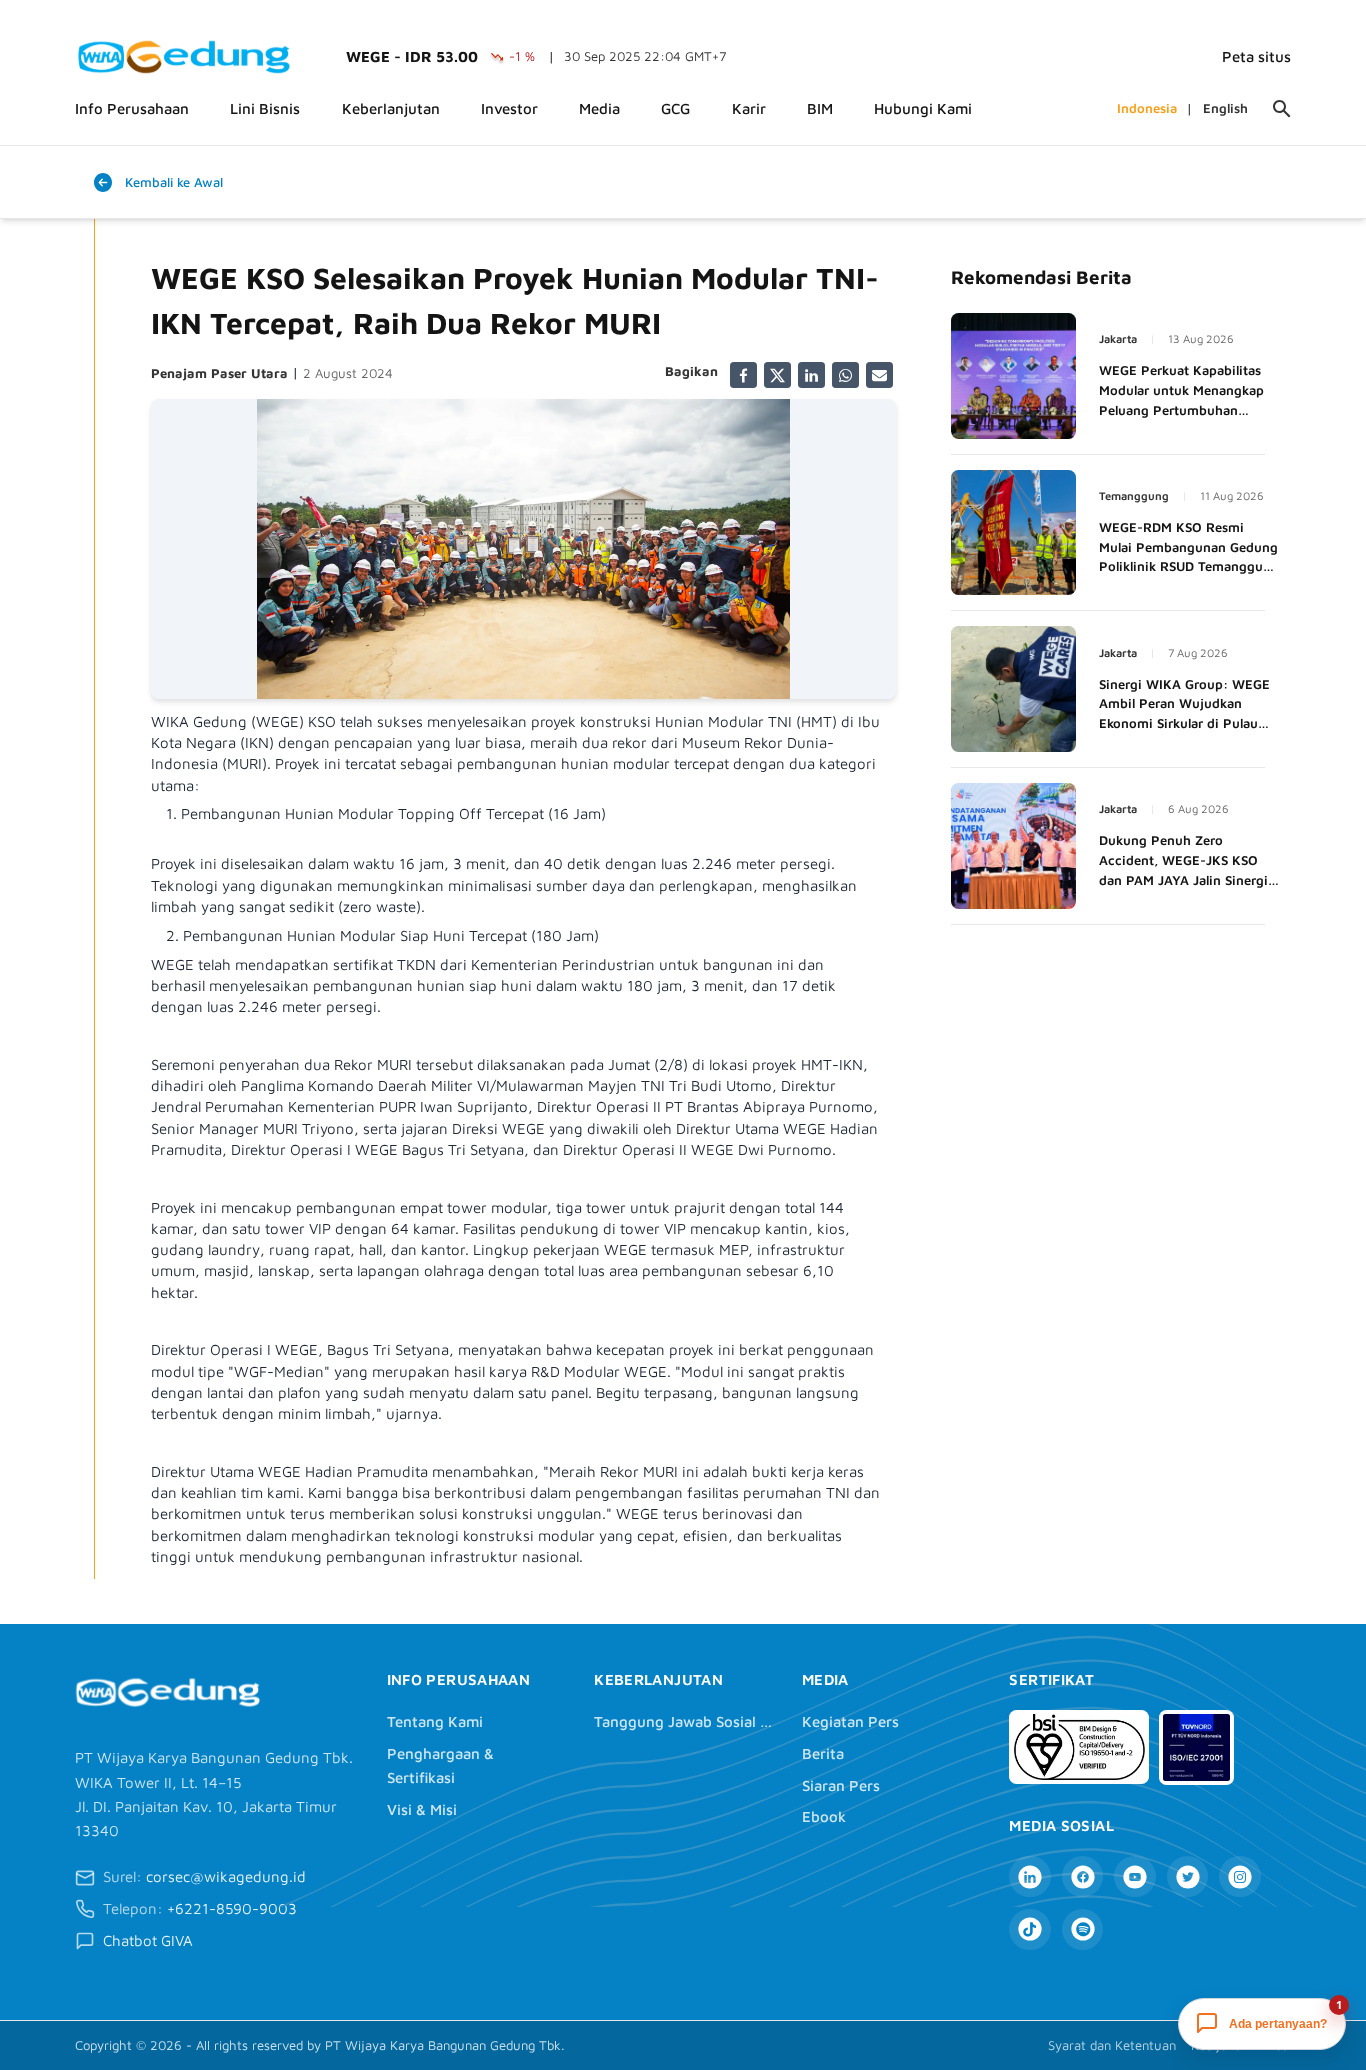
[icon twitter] (1187, 1876)
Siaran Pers (841, 1785)
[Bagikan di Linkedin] (811, 375)
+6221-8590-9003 (232, 1908)
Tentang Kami (435, 1721)
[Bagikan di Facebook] (743, 375)
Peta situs (1256, 56)
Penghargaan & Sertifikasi (440, 1765)
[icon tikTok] (1029, 1929)
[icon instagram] (1239, 1876)
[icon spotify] (1082, 1929)
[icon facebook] (1082, 1876)
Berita (823, 1753)
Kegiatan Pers (850, 1721)
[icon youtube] (1134, 1876)
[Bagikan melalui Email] (879, 375)
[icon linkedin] (1029, 1876)
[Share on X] (777, 375)
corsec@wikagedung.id (226, 1876)
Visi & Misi (422, 1809)
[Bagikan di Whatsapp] (845, 375)
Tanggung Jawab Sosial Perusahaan (684, 1721)
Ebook (824, 1816)
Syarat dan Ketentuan (1112, 2045)
